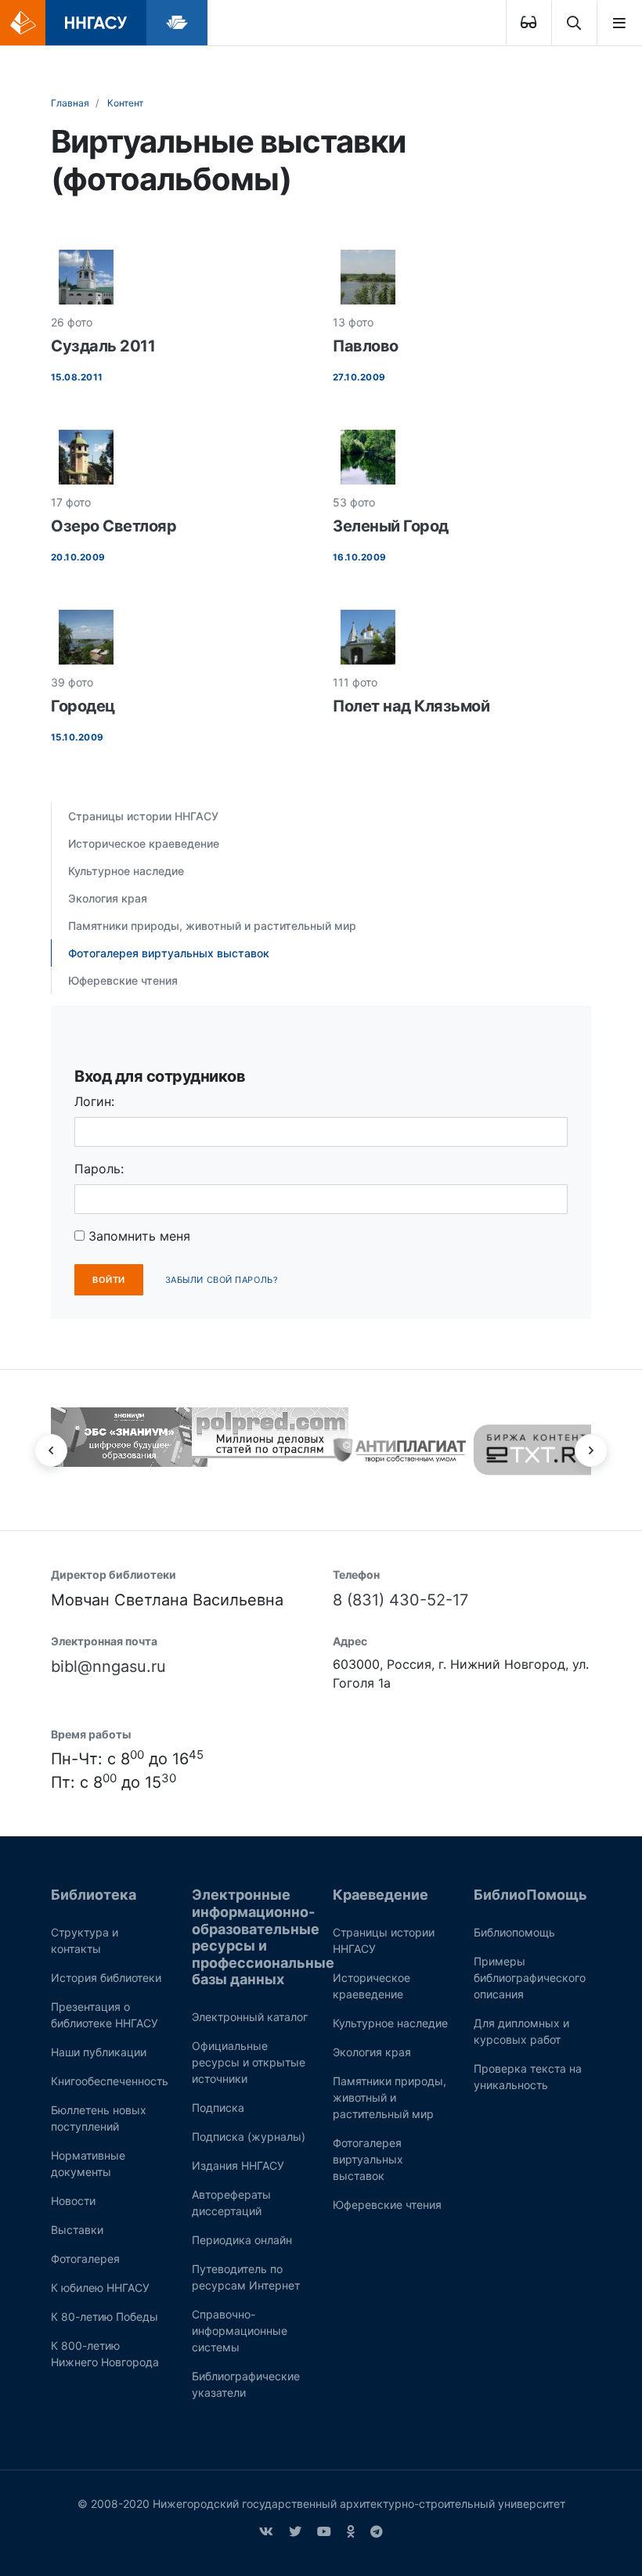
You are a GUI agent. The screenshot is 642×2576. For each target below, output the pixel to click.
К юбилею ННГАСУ (100, 2288)
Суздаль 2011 (103, 346)
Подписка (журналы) (249, 2136)
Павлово (366, 346)
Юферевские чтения (123, 980)
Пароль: (99, 1169)
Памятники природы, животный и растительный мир (212, 926)
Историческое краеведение (144, 843)
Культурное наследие (126, 871)
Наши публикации (99, 2052)
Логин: (94, 1101)
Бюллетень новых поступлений (99, 2118)
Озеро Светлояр (114, 526)
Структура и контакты (85, 1940)
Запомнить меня (137, 1236)
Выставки (77, 2230)
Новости (73, 2201)
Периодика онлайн (242, 2240)
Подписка (218, 2108)
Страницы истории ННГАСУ (143, 816)
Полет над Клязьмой (411, 706)
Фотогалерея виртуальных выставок (169, 953)
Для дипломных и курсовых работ (521, 2031)
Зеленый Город (391, 526)
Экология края (108, 898)
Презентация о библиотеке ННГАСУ (105, 2015)
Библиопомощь (514, 1932)
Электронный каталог (250, 2017)
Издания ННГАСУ (238, 2165)
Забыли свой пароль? (222, 1280)
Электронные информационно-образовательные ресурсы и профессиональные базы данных (263, 1937)
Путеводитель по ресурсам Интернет (246, 2277)
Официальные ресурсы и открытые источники (249, 2062)
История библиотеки (106, 1978)
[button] (51, 1450)
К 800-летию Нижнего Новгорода (105, 2354)
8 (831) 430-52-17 (400, 1600)
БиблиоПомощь (530, 1895)
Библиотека (94, 1895)
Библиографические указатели (246, 2384)
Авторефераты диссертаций (231, 2203)
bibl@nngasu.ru (108, 1666)
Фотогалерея (85, 2259)
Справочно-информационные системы (240, 2331)
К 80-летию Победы (105, 2317)
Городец (83, 706)
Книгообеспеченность (110, 2081)
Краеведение (381, 1895)
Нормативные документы (88, 2163)
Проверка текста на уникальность (528, 2077)
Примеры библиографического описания (530, 1978)
